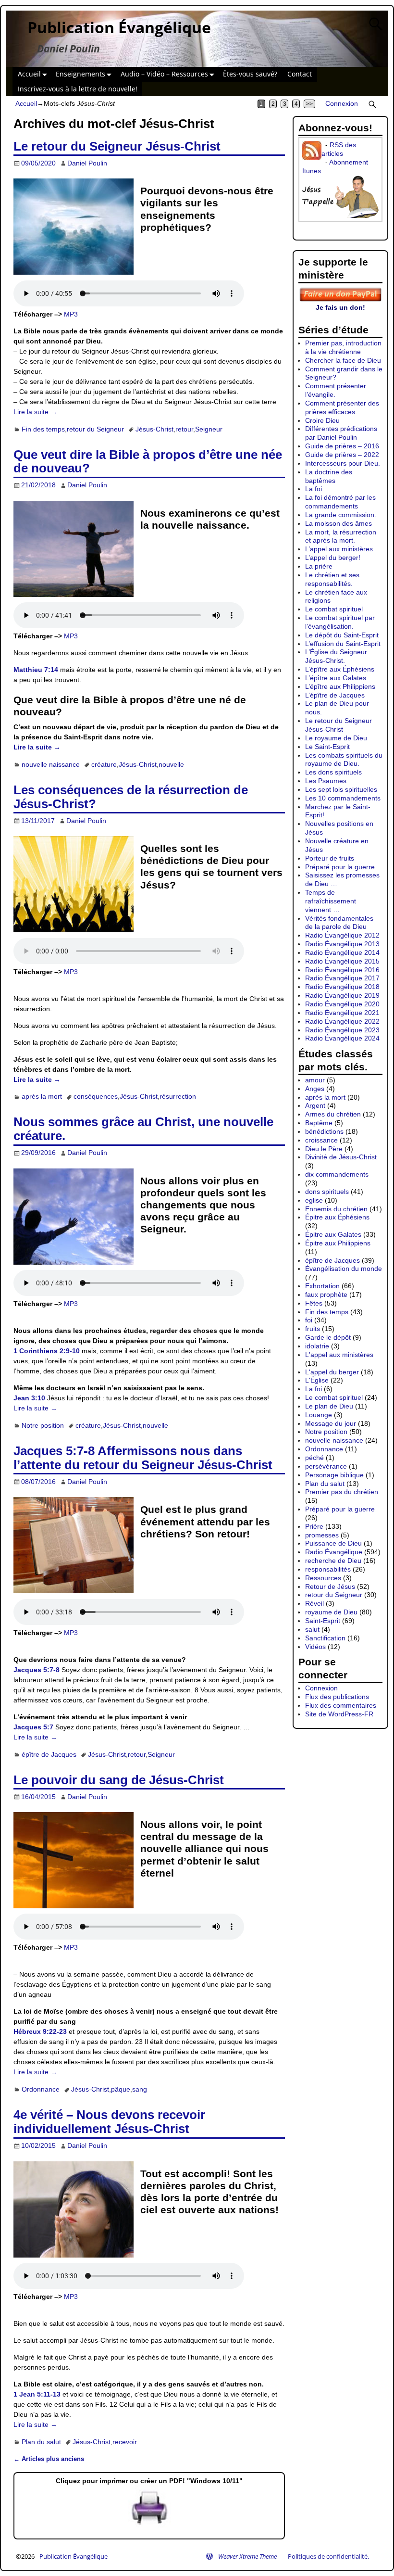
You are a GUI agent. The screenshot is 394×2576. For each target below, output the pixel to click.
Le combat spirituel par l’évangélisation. (340, 622)
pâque (121, 2089)
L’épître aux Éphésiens (340, 669)
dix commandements (337, 1174)
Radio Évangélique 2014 (342, 952)
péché (314, 1458)
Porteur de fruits (330, 858)
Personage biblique (334, 1475)
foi (309, 1320)
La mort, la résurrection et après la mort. (341, 536)
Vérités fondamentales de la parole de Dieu (339, 923)
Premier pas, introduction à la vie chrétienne (343, 347)
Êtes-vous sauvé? (250, 74)
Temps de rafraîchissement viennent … (331, 901)
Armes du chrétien (333, 1114)
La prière (319, 566)
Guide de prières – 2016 (342, 446)
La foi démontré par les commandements (340, 502)
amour (315, 1080)
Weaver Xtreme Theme (247, 2556)
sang (140, 2089)
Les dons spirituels (333, 772)
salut (312, 1629)
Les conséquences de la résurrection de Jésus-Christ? (131, 797)
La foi (314, 489)
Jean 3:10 (29, 1398)
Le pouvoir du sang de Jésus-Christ (119, 1780)
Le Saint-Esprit (327, 747)
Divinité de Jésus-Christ (341, 1157)
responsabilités (328, 1569)
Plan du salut (41, 2442)
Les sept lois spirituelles (341, 789)
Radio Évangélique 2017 (342, 978)
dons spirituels (327, 1192)
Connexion (342, 103)
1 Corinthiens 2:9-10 (47, 1351)
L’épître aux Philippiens (340, 686)
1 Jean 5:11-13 (37, 2394)
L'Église (317, 1380)
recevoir (125, 2442)
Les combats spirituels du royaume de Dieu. (344, 760)
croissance (321, 1140)
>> (309, 104)
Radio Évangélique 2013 (342, 944)
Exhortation (322, 1286)
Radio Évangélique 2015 (342, 961)
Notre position (43, 1425)
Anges (315, 1089)
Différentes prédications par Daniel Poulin (341, 433)
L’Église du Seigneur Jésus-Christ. (336, 656)
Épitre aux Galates (333, 1234)
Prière (314, 1526)
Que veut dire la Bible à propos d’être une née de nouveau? (148, 462)
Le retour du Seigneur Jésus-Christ (117, 146)
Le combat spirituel (334, 609)
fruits (313, 1329)
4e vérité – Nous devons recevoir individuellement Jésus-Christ (109, 2122)
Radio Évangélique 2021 (342, 1013)
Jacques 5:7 (33, 1727)
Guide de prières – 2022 (342, 455)
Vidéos (315, 1647)
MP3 (71, 314)
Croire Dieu (322, 420)
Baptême (319, 1123)
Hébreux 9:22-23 (40, 2031)
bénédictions (324, 1131)
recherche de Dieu (333, 1561)
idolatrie (317, 1346)
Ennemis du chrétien (336, 1209)
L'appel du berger (332, 1372)
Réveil (314, 1603)
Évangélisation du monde (344, 1269)
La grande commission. (341, 515)
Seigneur (209, 429)
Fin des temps (43, 429)
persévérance (326, 1466)
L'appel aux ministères (339, 1355)
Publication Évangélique (119, 27)
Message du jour (331, 1423)
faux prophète (326, 1294)
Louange (319, 1415)
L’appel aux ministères (339, 549)
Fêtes (314, 1303)
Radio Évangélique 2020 (342, 1004)
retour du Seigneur (95, 429)
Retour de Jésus (330, 1586)
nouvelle (171, 764)
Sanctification (325, 1638)
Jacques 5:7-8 (37, 1670)
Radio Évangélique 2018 (342, 987)
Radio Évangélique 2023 (342, 1030)
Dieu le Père (324, 1149)
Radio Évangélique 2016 (342, 970)
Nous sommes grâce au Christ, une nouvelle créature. (143, 1129)
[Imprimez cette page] (149, 2525)
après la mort (42, 1096)
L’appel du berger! (333, 558)
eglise (314, 1200)
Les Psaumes (326, 781)
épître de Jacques (49, 1754)
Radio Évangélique (334, 1552)
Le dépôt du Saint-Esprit (342, 635)
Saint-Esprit (323, 1621)
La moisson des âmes (339, 523)
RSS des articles (339, 149)
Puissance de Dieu (333, 1543)
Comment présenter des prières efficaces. (342, 407)
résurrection (178, 1096)
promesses (322, 1535)
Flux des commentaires (341, 1705)
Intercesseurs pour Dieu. (343, 463)
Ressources (323, 1578)
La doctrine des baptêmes (329, 476)
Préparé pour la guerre (340, 867)
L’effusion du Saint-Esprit (343, 644)
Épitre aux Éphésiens (337, 1217)
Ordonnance (41, 2089)
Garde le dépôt (328, 1337)
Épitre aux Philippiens (338, 1243)
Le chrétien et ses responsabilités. (332, 579)
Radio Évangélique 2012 (342, 935)
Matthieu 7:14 (36, 670)
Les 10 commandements (343, 798)
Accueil (29, 74)
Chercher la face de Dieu (343, 360)
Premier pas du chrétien (342, 1492)
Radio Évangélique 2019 (342, 995)
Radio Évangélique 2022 (342, 1021)
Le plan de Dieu (329, 1406)
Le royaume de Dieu (336, 738)
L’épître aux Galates (336, 678)
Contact (300, 74)
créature (104, 764)
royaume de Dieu (331, 1612)
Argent (315, 1105)
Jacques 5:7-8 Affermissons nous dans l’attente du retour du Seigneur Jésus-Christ (143, 1458)
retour (184, 429)
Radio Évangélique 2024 (342, 1038)
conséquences (96, 1096)
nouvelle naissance (51, 764)
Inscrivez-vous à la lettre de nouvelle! (78, 89)
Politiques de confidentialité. (328, 2556)
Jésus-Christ (154, 429)
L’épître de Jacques (335, 695)
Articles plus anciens (49, 2459)
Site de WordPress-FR (339, 1714)
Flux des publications (337, 1697)
